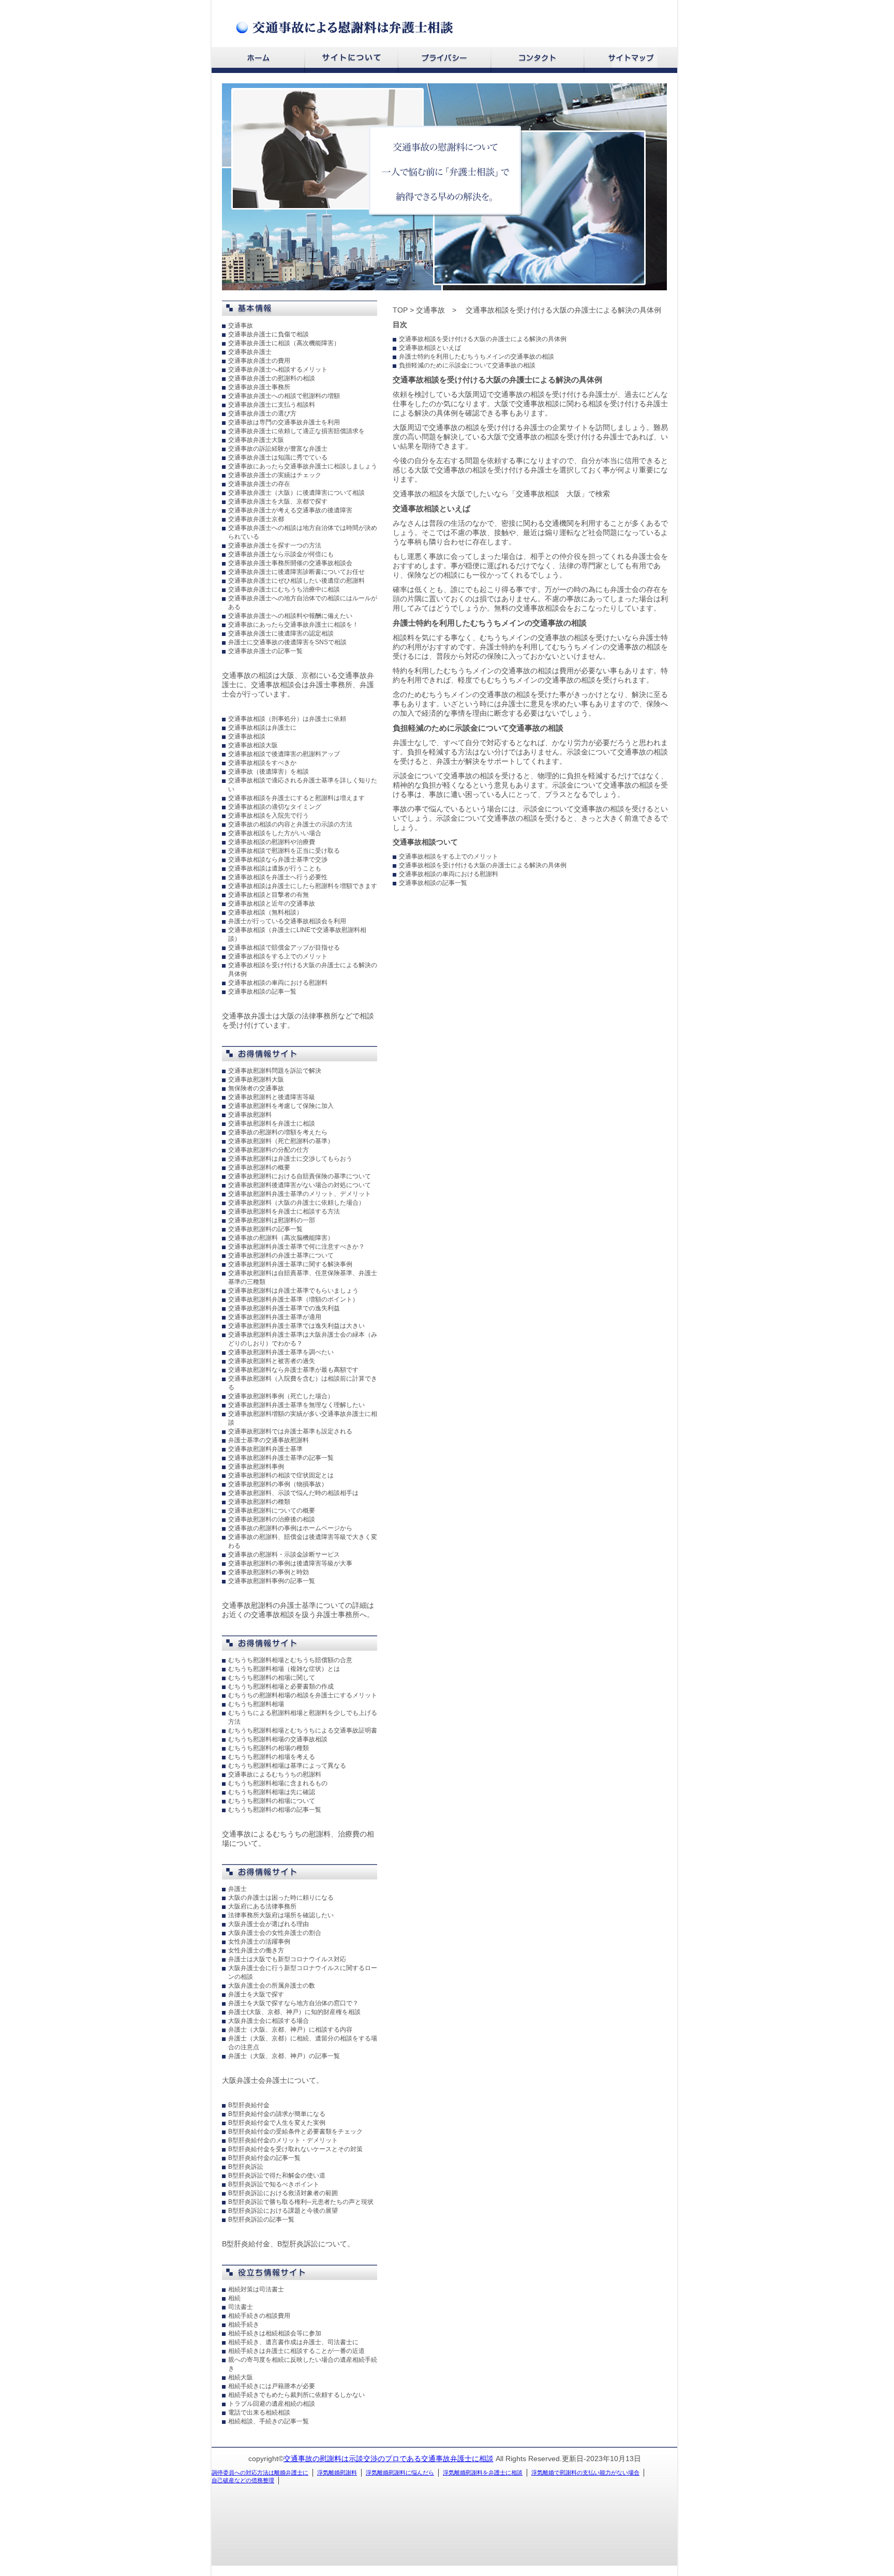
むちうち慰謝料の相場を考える (272, 1757)
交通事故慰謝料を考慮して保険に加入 (281, 1106)
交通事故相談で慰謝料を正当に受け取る (284, 851)
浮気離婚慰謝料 (337, 2473)
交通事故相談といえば (430, 348)
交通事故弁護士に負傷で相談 (269, 334)
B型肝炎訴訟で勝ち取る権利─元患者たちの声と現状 (301, 2202)
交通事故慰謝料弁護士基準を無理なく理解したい (296, 1405)
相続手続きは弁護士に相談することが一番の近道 (296, 2351)
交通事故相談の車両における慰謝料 (278, 983)
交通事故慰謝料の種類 (259, 1502)
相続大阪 (241, 2377)
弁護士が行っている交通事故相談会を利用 (287, 921)
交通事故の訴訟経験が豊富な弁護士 (278, 449)
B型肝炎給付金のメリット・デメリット (283, 2140)
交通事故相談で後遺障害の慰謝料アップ (284, 754)
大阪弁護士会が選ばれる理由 (269, 1924)
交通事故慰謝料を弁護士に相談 (272, 1123)
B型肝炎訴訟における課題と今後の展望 (283, 2211)
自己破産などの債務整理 (243, 2480)
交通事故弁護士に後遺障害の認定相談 (281, 633)
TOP (400, 310)
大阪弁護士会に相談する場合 (269, 2021)
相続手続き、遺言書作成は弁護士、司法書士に (293, 2342)
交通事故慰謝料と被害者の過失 (272, 1361)
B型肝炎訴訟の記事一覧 (261, 2219)
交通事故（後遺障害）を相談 (269, 772)
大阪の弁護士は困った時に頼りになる (281, 1898)
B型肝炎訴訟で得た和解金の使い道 (277, 2175)
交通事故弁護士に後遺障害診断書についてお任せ (296, 572)
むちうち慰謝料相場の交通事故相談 (278, 1739)
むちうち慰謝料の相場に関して (272, 1678)
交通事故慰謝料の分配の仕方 (269, 1150)
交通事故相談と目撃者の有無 (269, 895)
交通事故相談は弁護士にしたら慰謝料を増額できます (303, 886)
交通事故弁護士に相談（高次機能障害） (284, 343)
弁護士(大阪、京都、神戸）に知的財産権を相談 (294, 2012)
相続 (234, 2298)
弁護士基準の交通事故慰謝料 (269, 1440)
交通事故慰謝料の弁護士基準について (281, 1255)
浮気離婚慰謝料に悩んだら (400, 2473)
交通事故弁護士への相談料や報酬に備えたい (290, 616)
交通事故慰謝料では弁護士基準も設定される (290, 1431)
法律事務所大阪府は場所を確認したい (281, 1915)
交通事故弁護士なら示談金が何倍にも (281, 554)
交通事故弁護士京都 (256, 519)
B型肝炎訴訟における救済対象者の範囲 (283, 2193)
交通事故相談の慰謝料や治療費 (272, 842)
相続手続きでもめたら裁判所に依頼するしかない (296, 2395)
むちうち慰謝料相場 (256, 1704)
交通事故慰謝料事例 (256, 1467)
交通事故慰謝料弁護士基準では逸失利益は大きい (296, 1326)
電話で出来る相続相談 (259, 2412)
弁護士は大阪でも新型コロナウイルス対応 (287, 1959)
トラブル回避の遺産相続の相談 (272, 2404)
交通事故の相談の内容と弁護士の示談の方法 (290, 824)
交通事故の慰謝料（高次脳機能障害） (281, 1238)
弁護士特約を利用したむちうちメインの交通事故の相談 (476, 357)
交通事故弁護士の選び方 (262, 413)
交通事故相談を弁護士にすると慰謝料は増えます (296, 798)
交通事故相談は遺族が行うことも (275, 868)
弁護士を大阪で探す (256, 1994)
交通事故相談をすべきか (262, 763)
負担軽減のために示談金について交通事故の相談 (467, 365)
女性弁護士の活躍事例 (259, 1942)
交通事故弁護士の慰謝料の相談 (272, 378)
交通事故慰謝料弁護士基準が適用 (275, 1317)
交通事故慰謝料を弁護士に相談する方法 (284, 1211)
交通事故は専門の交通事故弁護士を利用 (284, 422)
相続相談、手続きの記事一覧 (269, 2421)
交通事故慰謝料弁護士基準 (265, 1449)
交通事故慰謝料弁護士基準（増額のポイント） (293, 1299)
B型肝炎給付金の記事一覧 (264, 2158)
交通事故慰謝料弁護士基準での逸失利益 (284, 1308)
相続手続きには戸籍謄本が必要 (272, 2386)
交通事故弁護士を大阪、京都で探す (278, 501)
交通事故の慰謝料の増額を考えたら (278, 1132)
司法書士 (241, 2307)
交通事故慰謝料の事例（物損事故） (278, 1484)
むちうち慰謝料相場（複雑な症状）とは (284, 1669)
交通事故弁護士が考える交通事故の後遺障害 (290, 510)
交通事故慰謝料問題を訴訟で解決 (275, 1071)
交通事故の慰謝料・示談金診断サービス (284, 1555)
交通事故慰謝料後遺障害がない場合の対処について (300, 1185)
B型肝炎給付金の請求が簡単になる (277, 2114)
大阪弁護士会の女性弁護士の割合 (275, 1933)
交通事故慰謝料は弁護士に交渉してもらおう (290, 1159)
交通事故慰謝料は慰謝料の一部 (272, 1220)
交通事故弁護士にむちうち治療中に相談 (284, 589)
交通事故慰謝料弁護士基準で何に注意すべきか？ (296, 1247)
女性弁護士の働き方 (256, 1950)
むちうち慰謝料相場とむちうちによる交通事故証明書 (303, 1730)
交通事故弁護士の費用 (259, 361)
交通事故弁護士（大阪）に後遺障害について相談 (296, 493)
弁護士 (237, 1889)
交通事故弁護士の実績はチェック (275, 475)
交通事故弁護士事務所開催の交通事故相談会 (290, 563)
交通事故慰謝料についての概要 (272, 1511)
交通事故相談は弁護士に (262, 728)
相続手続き (244, 2325)
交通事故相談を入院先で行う (269, 816)
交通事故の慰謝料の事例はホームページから (290, 1528)
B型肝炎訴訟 (246, 2167)
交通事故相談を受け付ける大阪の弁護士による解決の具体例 (483, 339)
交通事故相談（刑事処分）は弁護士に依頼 (287, 719)
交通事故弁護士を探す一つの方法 (275, 545)
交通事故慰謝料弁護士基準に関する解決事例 (290, 1264)
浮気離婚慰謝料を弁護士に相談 (483, 2473)
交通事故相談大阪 (253, 745)
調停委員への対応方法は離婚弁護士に (260, 2473)
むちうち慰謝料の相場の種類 (269, 1748)
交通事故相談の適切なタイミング (275, 807)
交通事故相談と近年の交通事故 (272, 904)
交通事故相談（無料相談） (265, 912)
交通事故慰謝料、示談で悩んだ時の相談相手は (293, 1493)
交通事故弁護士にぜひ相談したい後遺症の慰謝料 (296, 581)
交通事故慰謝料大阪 (256, 1079)
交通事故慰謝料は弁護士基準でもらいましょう (293, 1291)
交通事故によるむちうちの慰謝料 (275, 1774)
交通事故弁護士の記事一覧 (265, 651)
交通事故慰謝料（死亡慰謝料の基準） (281, 1141)
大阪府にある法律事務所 (262, 1906)
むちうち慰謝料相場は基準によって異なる (287, 1766)
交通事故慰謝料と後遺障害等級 (272, 1097)
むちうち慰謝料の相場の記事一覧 (275, 1810)
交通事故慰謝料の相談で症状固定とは (281, 1475)
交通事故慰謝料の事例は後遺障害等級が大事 (290, 1563)
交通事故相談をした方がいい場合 (275, 833)
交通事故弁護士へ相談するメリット (278, 369)
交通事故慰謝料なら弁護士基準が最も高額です (293, 1370)
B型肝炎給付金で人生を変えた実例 (277, 2123)
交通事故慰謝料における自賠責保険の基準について (300, 1176)
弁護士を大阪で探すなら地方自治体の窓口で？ (293, 2003)
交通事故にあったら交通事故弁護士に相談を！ (293, 625)
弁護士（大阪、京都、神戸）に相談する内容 (290, 2030)
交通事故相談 (247, 736)
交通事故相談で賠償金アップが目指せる (284, 948)
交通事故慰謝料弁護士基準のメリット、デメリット (300, 1194)
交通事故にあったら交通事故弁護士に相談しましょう (303, 466)
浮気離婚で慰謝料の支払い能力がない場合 (585, 2473)
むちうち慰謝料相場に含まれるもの (278, 1783)
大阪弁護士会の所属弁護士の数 (272, 1986)
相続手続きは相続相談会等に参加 (275, 2333)
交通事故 (241, 325)
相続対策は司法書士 (256, 2289)
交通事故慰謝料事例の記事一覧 (272, 1581)
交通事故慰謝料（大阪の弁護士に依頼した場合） (296, 1203)
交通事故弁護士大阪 (256, 440)
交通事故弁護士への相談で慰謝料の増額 (284, 396)
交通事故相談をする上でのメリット (278, 956)
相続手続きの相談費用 (259, 2316)
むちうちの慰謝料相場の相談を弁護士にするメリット (303, 1695)
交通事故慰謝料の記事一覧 (265, 1229)
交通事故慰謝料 (250, 1115)
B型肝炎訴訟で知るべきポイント (274, 2184)
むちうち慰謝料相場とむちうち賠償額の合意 (290, 1660)
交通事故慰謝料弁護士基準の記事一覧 (281, 1458)
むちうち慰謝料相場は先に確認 (272, 1792)
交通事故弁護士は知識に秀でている (278, 457)
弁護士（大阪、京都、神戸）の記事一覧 (284, 2056)
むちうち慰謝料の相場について (272, 1801)
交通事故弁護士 (250, 352)
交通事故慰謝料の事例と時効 (269, 1572)
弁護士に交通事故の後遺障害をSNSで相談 (287, 642)
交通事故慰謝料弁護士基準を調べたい (281, 1352)
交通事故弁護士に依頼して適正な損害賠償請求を (296, 431)
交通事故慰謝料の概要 (259, 1167)
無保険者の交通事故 (256, 1088)
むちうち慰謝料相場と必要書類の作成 (281, 1686)
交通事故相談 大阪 (548, 494)
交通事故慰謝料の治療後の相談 (272, 1519)
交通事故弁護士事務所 (259, 387)
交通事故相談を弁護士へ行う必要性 (278, 877)
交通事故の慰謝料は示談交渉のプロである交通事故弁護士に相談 (389, 2459)
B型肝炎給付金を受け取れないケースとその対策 (295, 2149)
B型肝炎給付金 (249, 2105)
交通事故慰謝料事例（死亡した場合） (281, 1396)
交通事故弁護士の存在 (259, 484)
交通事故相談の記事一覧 (262, 991)
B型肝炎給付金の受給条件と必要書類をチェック (295, 2131)
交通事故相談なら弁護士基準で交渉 (278, 860)
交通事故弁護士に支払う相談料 (272, 405)
